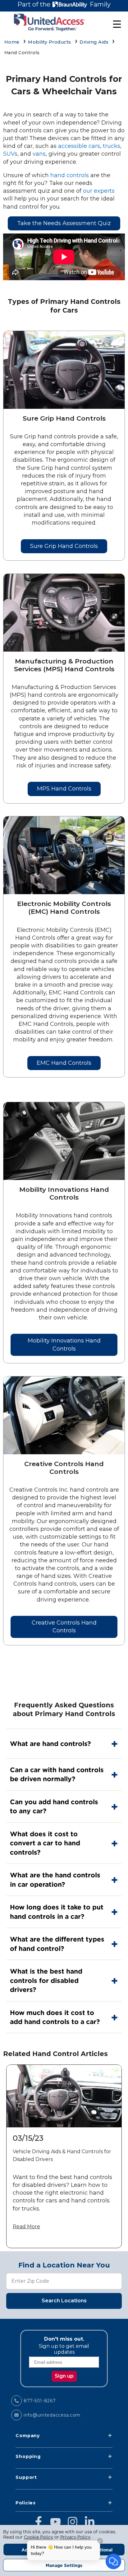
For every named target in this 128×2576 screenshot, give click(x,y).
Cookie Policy (39, 2537)
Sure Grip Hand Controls (64, 546)
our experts (99, 191)
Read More (26, 2227)
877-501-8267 (40, 2401)
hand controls (70, 175)
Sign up (64, 2376)
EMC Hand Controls (64, 1063)
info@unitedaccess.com (52, 2415)
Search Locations (64, 2301)
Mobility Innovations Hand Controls (64, 1345)
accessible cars (79, 146)
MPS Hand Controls (64, 789)
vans (39, 154)
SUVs (10, 154)
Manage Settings (64, 2565)
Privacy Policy (75, 2537)
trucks (112, 146)
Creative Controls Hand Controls (64, 1627)
